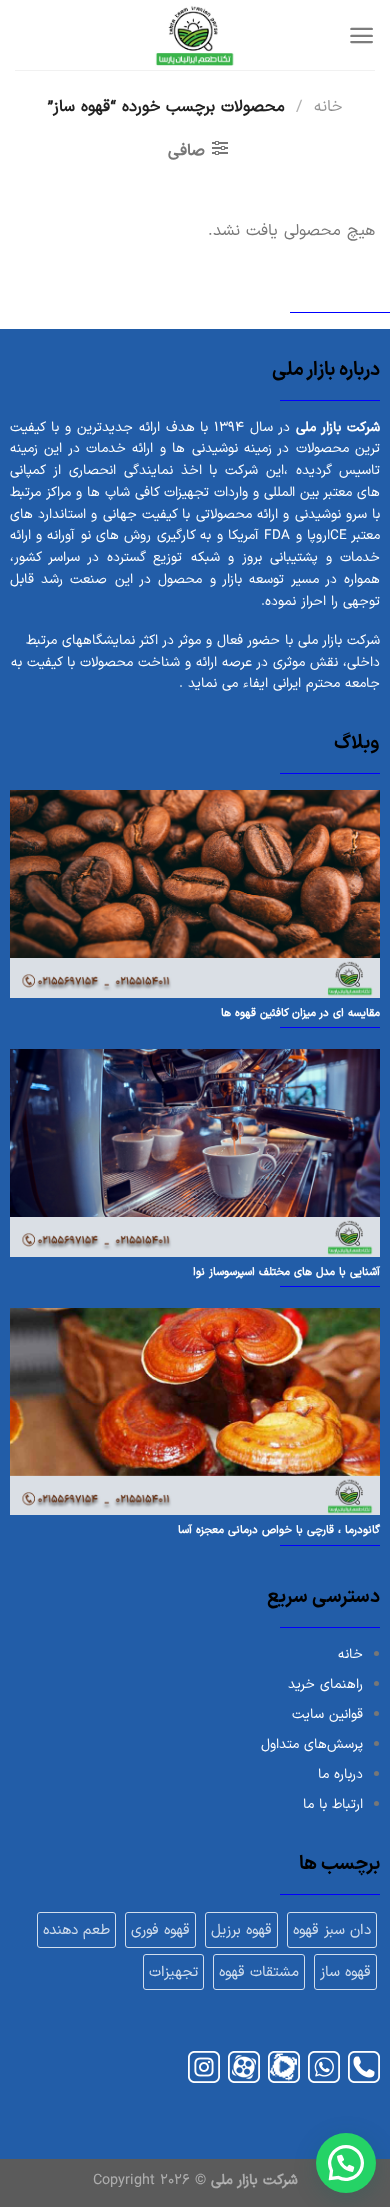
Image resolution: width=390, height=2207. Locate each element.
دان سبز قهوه (332, 1930)
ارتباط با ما (333, 1804)
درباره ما (340, 1774)
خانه (328, 107)
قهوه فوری (160, 1930)
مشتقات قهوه (259, 1972)
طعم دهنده (76, 1930)
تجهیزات (173, 1972)
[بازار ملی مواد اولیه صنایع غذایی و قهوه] (195, 35)
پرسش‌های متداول (312, 1744)
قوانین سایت (327, 1714)
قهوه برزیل (241, 1930)
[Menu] (354, 35)
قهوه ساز (345, 1972)
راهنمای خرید (325, 1684)
